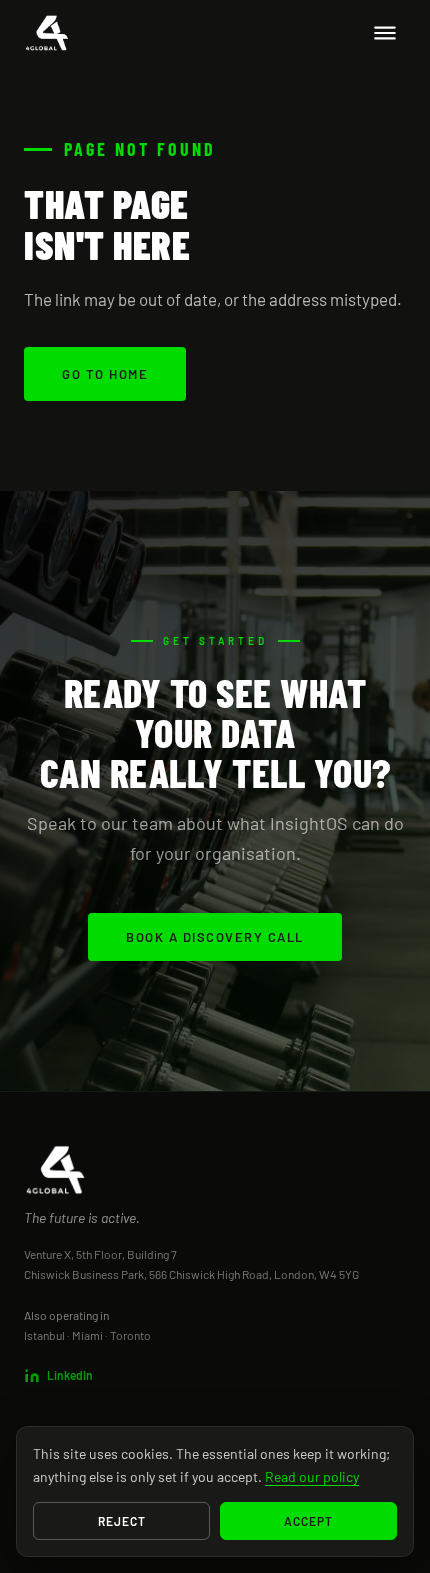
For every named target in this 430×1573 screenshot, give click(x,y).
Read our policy (312, 1476)
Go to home (105, 374)
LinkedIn (70, 1375)
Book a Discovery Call (215, 937)
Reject (122, 1521)
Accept (308, 1521)
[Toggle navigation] (385, 33)
